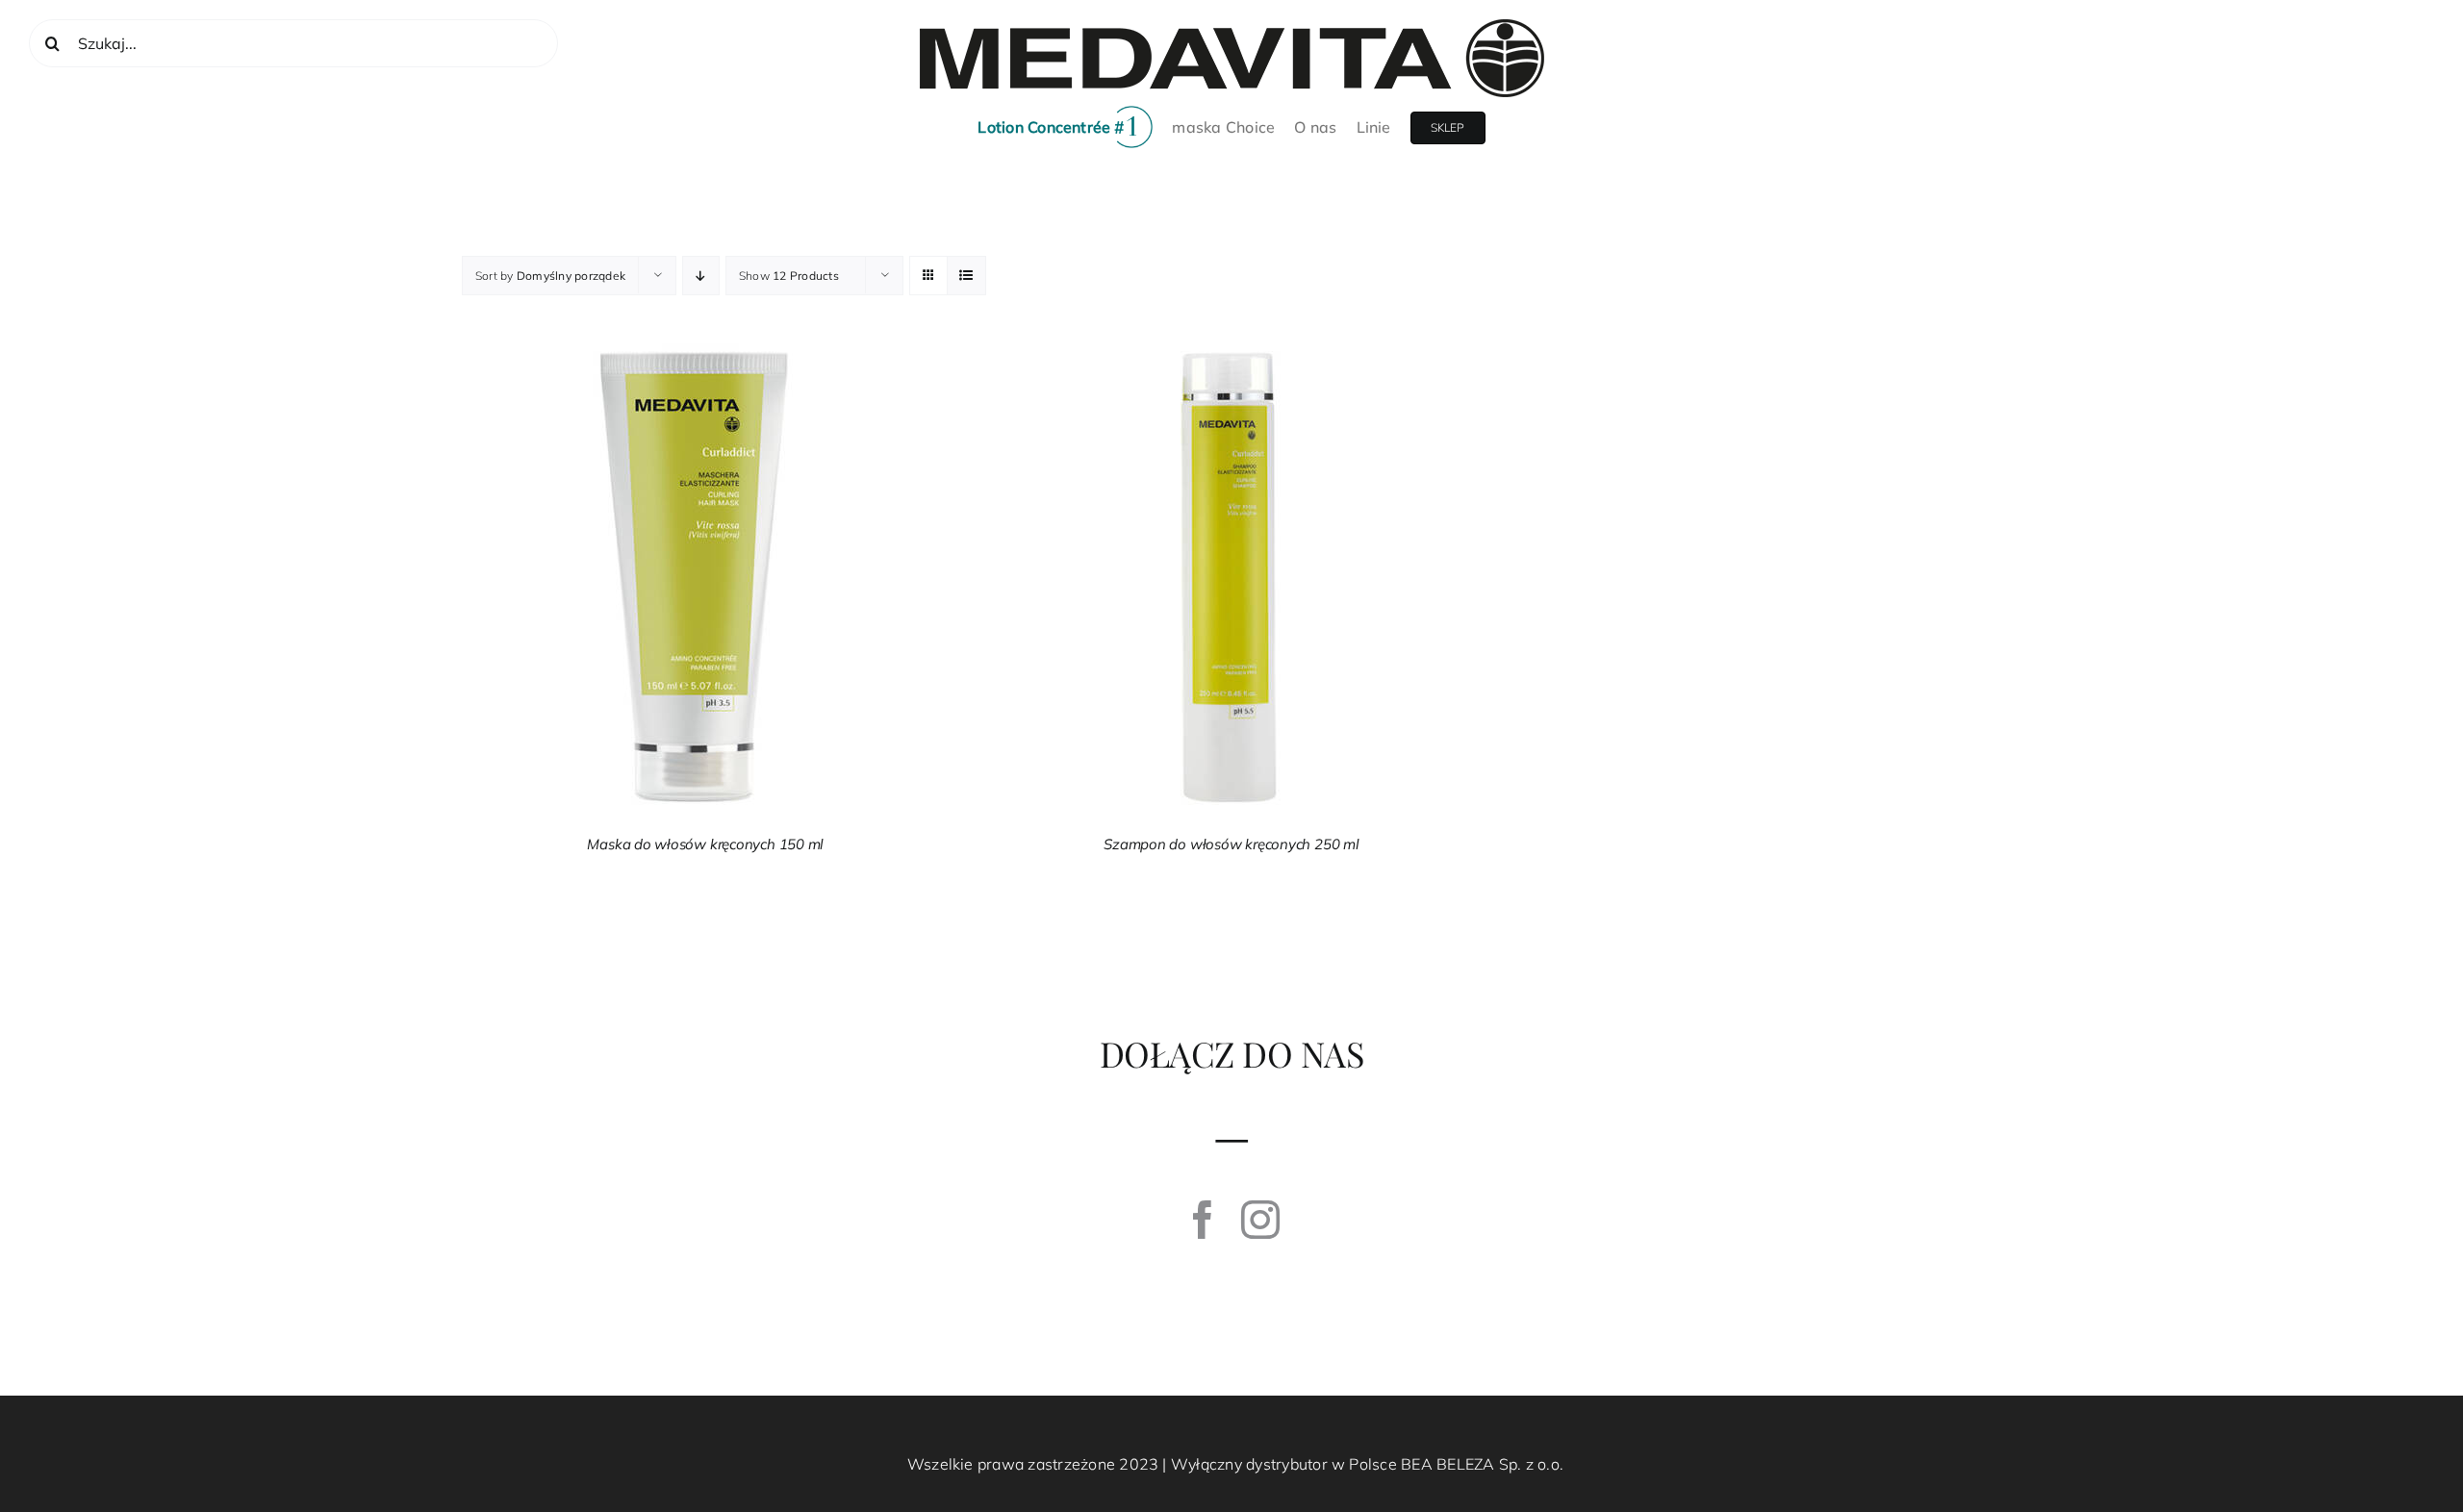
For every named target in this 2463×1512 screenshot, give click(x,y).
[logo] (1232, 27)
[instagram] (1260, 1220)
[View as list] (966, 276)
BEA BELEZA (1447, 1464)
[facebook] (1203, 1220)
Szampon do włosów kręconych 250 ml (1231, 844)
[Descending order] (701, 276)
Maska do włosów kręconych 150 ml (705, 844)
